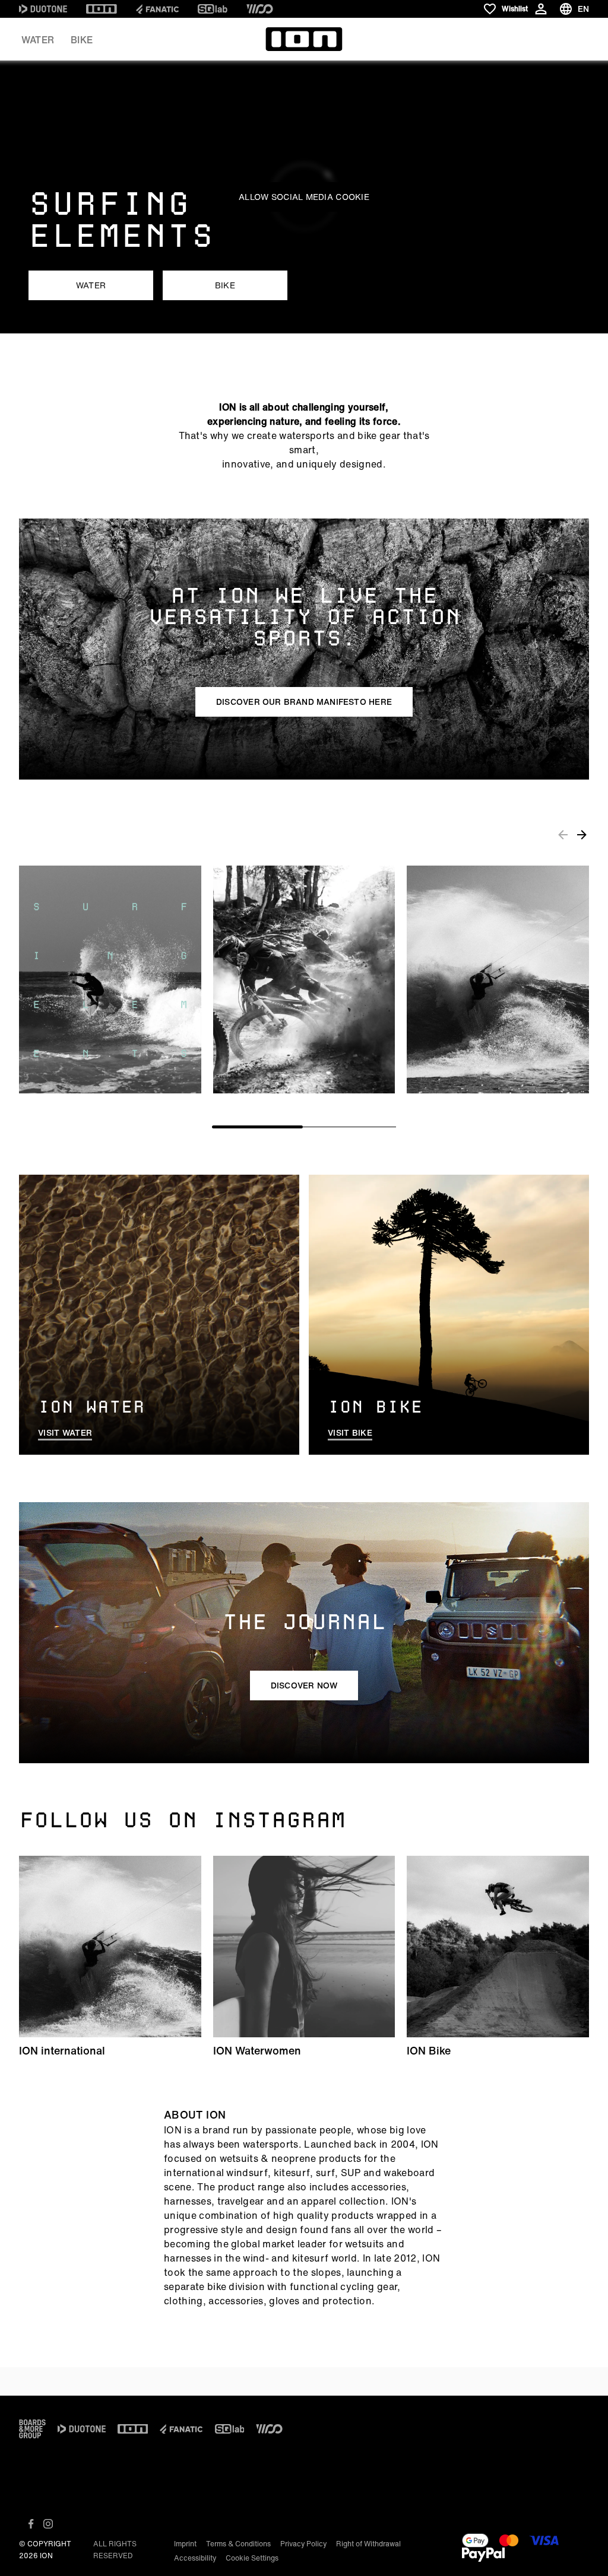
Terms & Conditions (238, 2544)
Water (38, 40)
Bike (82, 40)
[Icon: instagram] (48, 2524)
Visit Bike (350, 1433)
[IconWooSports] (260, 9)
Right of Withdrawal (368, 2544)
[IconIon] (102, 9)
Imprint (185, 2544)
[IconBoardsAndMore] (32, 2429)
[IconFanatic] (157, 9)
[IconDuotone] (43, 9)
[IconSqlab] (213, 9)
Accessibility (195, 2558)
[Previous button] (563, 835)
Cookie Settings (252, 2558)
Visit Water (65, 1433)
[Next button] (582, 835)
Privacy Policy (303, 2544)
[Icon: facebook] (31, 2524)
